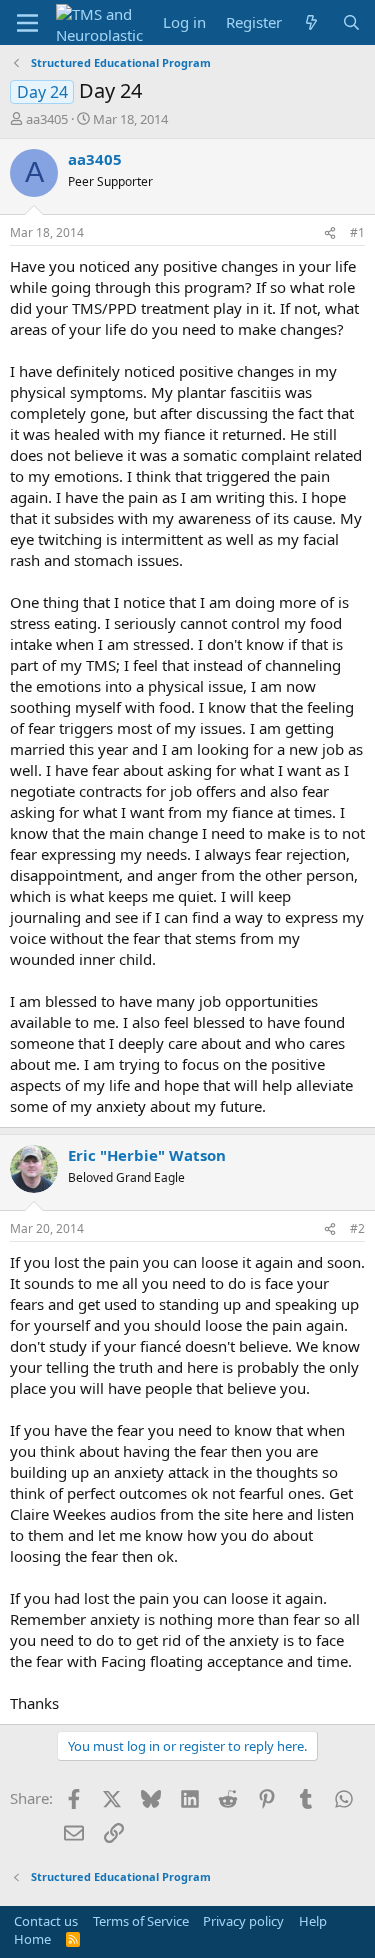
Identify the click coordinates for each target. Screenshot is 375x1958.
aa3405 (47, 119)
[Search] (351, 22)
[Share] (330, 233)
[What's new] (311, 22)
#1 (357, 232)
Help (313, 1921)
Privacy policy (243, 1921)
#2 (357, 1228)
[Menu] (27, 23)
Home (32, 1939)
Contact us (46, 1921)
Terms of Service (141, 1921)
